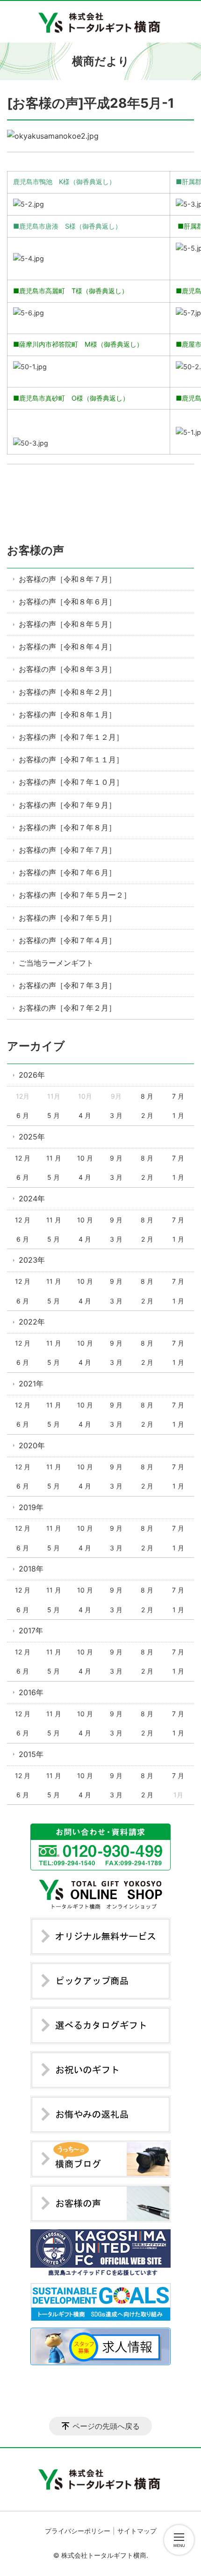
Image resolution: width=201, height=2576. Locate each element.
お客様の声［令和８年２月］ (67, 692)
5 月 (54, 1115)
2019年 (31, 1507)
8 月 (147, 1096)
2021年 (31, 1384)
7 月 (178, 1096)
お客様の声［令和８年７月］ (67, 579)
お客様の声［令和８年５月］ (67, 624)
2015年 (31, 1754)
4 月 (85, 1115)
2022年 (32, 1322)
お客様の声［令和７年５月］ (67, 918)
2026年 (32, 1075)
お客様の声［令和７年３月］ (67, 985)
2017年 (31, 1630)
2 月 (147, 1115)
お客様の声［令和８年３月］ (67, 669)
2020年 (32, 1445)
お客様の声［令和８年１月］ (67, 715)
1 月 (178, 1115)
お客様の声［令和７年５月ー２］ (75, 895)
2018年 (31, 1569)
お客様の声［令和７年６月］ (67, 872)
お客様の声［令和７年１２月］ (71, 737)
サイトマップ (137, 2531)
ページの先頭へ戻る (106, 2426)
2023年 (32, 1260)
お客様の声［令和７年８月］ (67, 827)
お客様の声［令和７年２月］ (67, 1008)
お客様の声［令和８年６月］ (67, 602)
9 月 (116, 1158)
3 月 (116, 1115)
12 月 (23, 1158)
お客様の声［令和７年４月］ (67, 940)
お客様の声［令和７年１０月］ (71, 782)
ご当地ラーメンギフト (56, 963)
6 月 (23, 1115)
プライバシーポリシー (78, 2531)
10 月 (85, 1158)
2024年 (32, 1199)
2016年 (31, 1692)
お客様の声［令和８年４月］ (67, 647)
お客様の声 (36, 550)
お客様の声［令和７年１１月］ (71, 759)
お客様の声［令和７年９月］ (67, 805)
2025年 (32, 1137)
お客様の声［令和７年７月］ (67, 850)
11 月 (54, 1158)
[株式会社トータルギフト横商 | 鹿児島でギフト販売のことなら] (101, 22)
